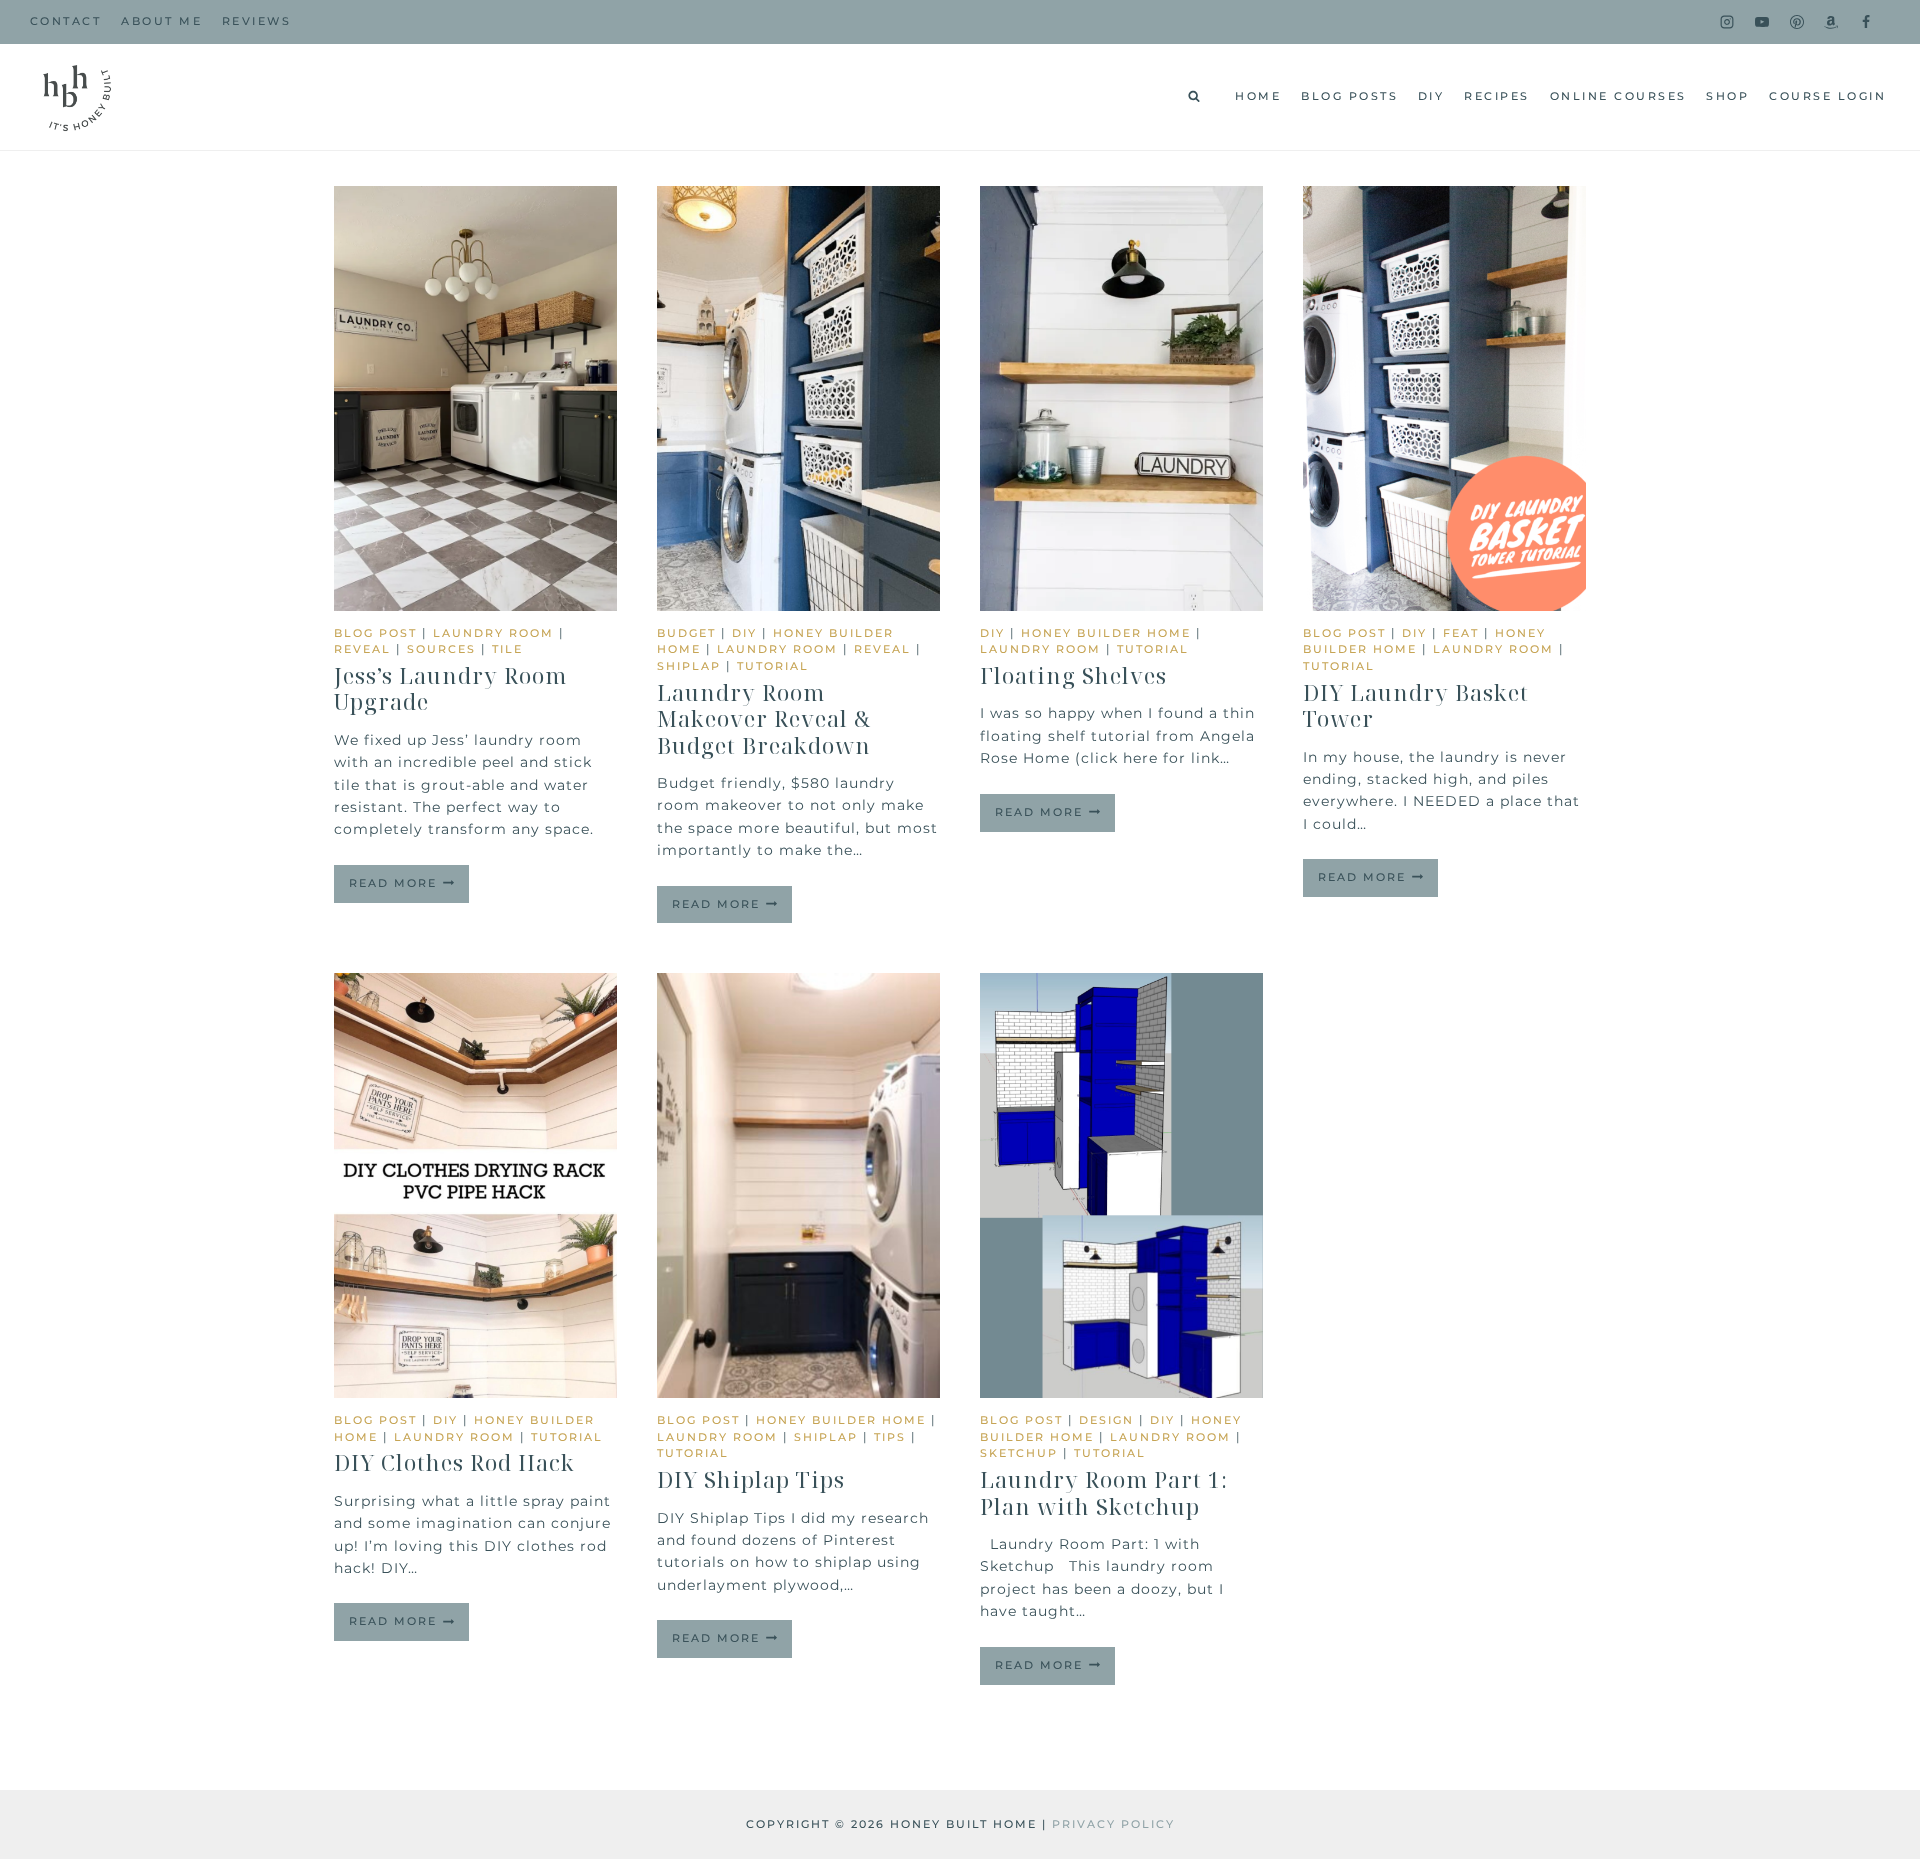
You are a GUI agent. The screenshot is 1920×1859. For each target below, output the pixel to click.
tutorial (773, 666)
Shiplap (689, 666)
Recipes (1497, 96)
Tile (507, 649)
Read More (409, 889)
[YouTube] (1762, 22)
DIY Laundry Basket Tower (1416, 705)
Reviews (257, 21)
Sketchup (1019, 1453)
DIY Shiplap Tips (751, 1479)
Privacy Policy (1113, 1824)
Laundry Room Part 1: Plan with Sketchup (1104, 1492)
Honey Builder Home (1106, 633)
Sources (441, 649)
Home (1258, 96)
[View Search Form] (1194, 97)
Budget (686, 633)
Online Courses (1618, 96)
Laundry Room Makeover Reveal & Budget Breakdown (764, 718)
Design (1106, 1420)
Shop (1727, 96)
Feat (1461, 633)
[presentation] (475, 398)
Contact (66, 21)
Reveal (362, 649)
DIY (1431, 96)
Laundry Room (493, 633)
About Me (161, 21)
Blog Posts (1349, 96)
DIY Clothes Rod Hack (454, 1462)
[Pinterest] (1797, 22)
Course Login (1827, 96)
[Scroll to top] (1872, 1601)
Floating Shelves (1073, 675)
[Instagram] (1727, 22)
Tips (890, 1437)
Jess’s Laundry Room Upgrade (450, 688)
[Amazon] (1831, 22)
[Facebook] (1866, 22)
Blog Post (375, 633)
